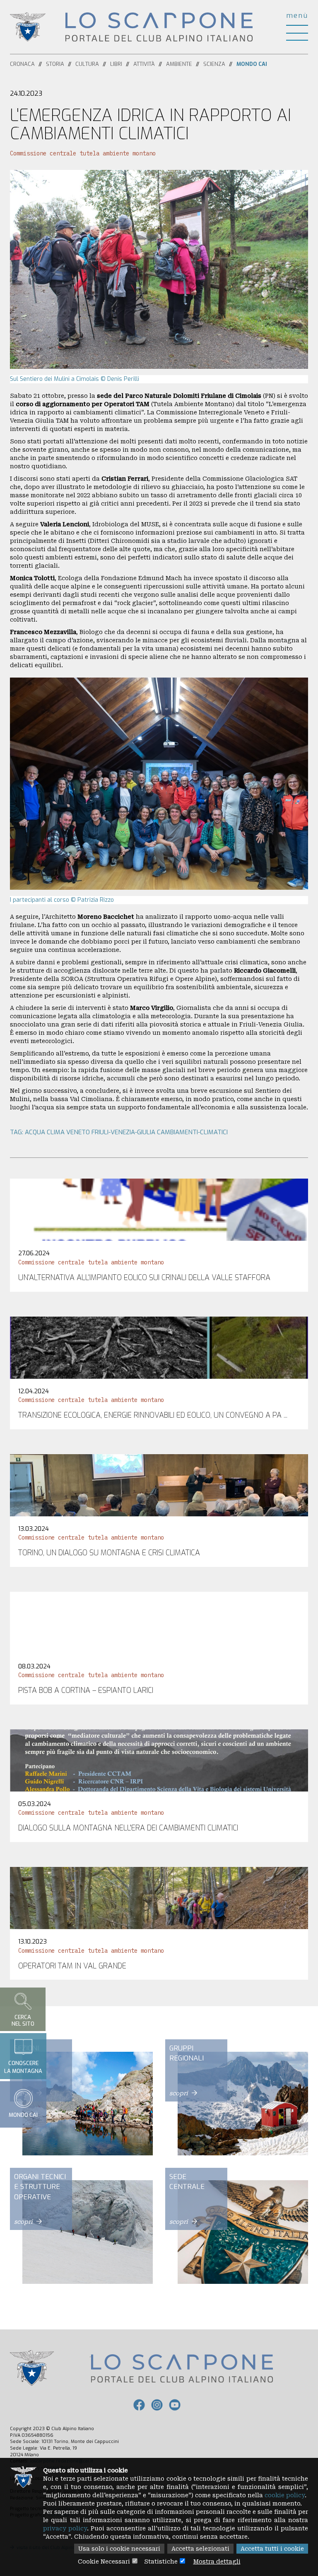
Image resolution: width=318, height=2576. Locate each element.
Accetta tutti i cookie (272, 2549)
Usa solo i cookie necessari (119, 2549)
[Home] (159, 27)
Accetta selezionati (200, 2549)
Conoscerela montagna (23, 2067)
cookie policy (285, 2495)
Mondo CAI (252, 64)
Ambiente (179, 64)
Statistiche (161, 2561)
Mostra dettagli (217, 2561)
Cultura (87, 64)
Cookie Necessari (104, 2561)
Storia (55, 64)
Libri (116, 64)
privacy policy (65, 2528)
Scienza (214, 64)
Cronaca (22, 64)
